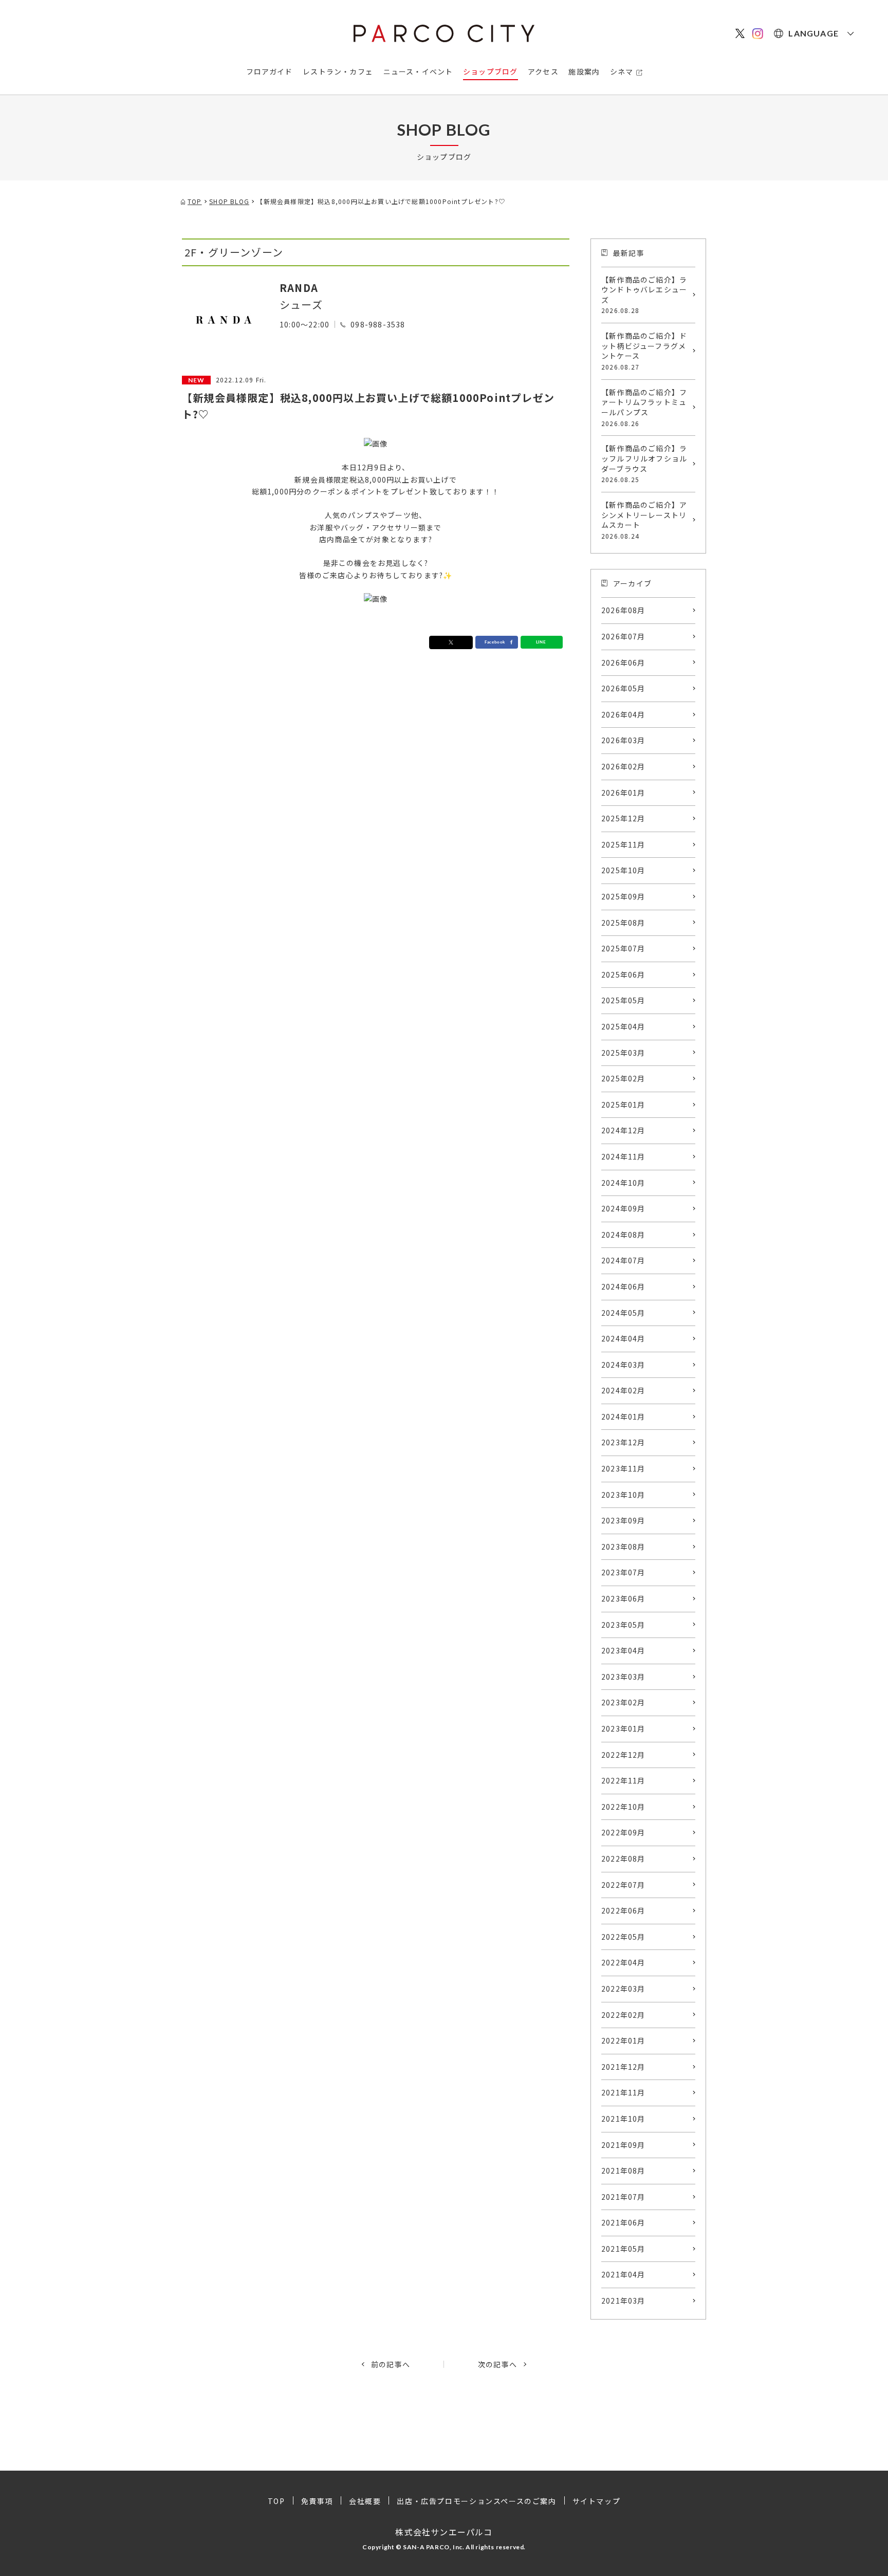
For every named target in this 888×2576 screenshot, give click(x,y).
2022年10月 (623, 1807)
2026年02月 (623, 766)
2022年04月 (623, 1962)
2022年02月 (623, 2015)
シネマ (622, 71)
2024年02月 (623, 1390)
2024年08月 (623, 1235)
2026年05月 (623, 688)
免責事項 (317, 2501)
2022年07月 (623, 1885)
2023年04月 (623, 1650)
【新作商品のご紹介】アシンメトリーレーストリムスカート (644, 520)
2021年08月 (623, 2170)
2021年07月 (623, 2197)
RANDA (299, 288)
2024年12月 (623, 1130)
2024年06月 (623, 1286)
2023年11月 (623, 1468)
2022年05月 (623, 1937)
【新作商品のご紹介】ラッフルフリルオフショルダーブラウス (644, 463)
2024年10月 (623, 1183)
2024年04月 (623, 1338)
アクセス (543, 71)
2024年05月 (623, 1313)
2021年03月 (623, 2301)
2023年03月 (623, 1677)
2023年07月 (623, 1572)
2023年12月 (623, 1442)
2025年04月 (623, 1026)
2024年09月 (623, 1208)
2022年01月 (623, 2040)
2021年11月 (623, 2092)
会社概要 (365, 2501)
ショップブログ (490, 71)
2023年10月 (623, 1495)
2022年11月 (623, 1780)
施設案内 (584, 71)
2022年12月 (623, 1755)
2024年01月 (623, 1416)
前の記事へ (391, 2364)
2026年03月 (623, 740)
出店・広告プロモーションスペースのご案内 (476, 2501)
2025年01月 (623, 1105)
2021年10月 (623, 2119)
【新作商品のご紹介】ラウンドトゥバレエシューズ (644, 295)
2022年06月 (623, 1910)
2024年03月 (623, 1365)
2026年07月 (623, 636)
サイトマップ (597, 2501)
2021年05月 (623, 2249)
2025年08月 (623, 923)
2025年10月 (623, 870)
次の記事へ (497, 2364)
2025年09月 (623, 896)
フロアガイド (270, 71)
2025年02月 (623, 1078)
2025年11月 (623, 844)
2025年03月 (623, 1053)
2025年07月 (623, 948)
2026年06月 (623, 663)
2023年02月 (623, 1702)
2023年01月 (623, 1728)
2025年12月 (623, 818)
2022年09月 (623, 1832)
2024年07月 (623, 1260)
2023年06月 (623, 1598)
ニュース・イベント (418, 71)
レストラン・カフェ (338, 71)
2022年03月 (623, 1989)
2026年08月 (623, 610)
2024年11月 (623, 1156)
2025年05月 (623, 1000)
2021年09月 (623, 2145)
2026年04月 (623, 714)
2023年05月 (623, 1625)
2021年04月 (623, 2274)
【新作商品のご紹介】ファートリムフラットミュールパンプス (644, 407)
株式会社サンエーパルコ (444, 2532)
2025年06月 (623, 974)
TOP (276, 2501)
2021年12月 (623, 2067)
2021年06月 (623, 2222)
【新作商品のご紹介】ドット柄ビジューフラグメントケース (644, 351)
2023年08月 (623, 1547)
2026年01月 (623, 793)
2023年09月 (623, 1520)
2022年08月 (623, 1859)
